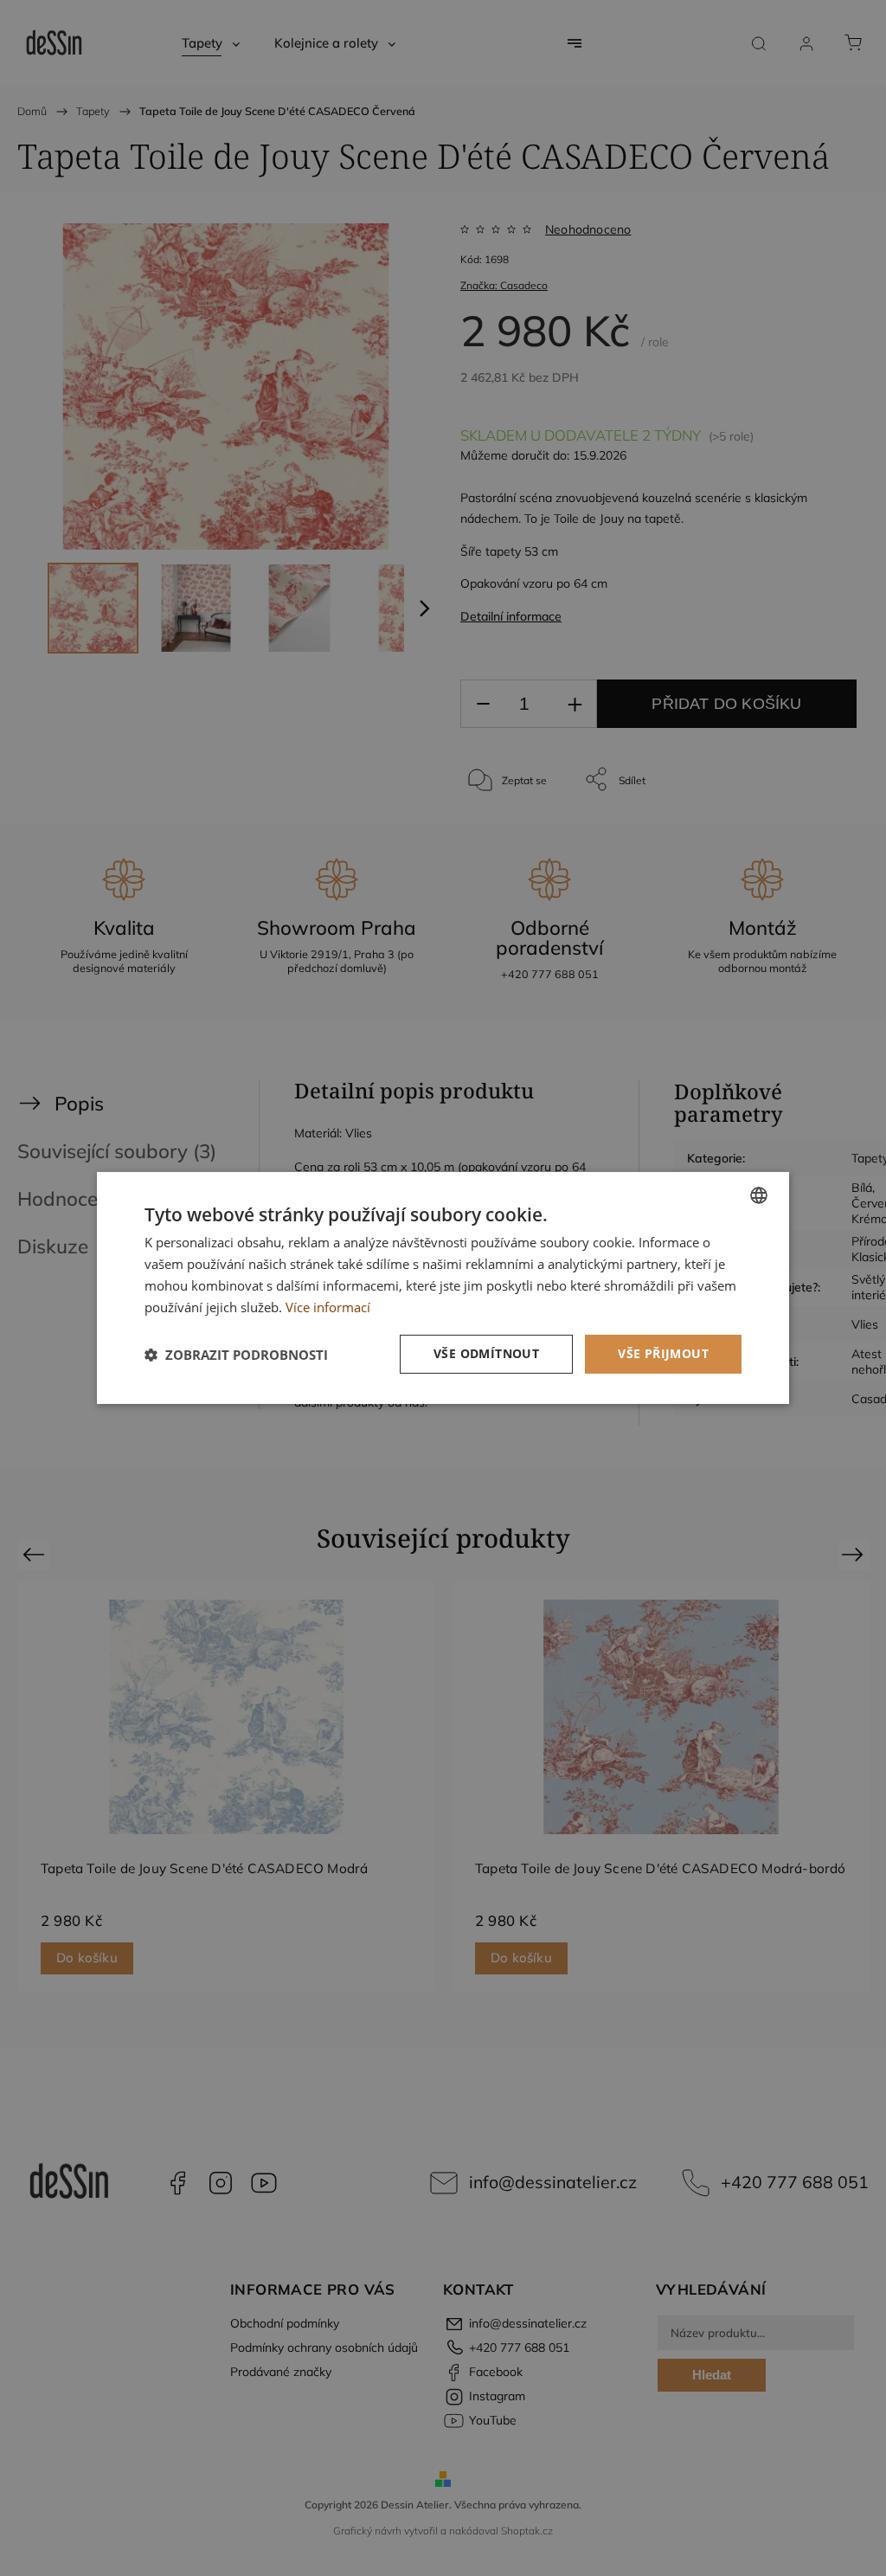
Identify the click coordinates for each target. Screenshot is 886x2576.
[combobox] (759, 1195)
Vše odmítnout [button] (486, 1353)
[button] (236, 1355)
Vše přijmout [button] (663, 1353)
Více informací (328, 1307)
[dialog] (443, 1288)
